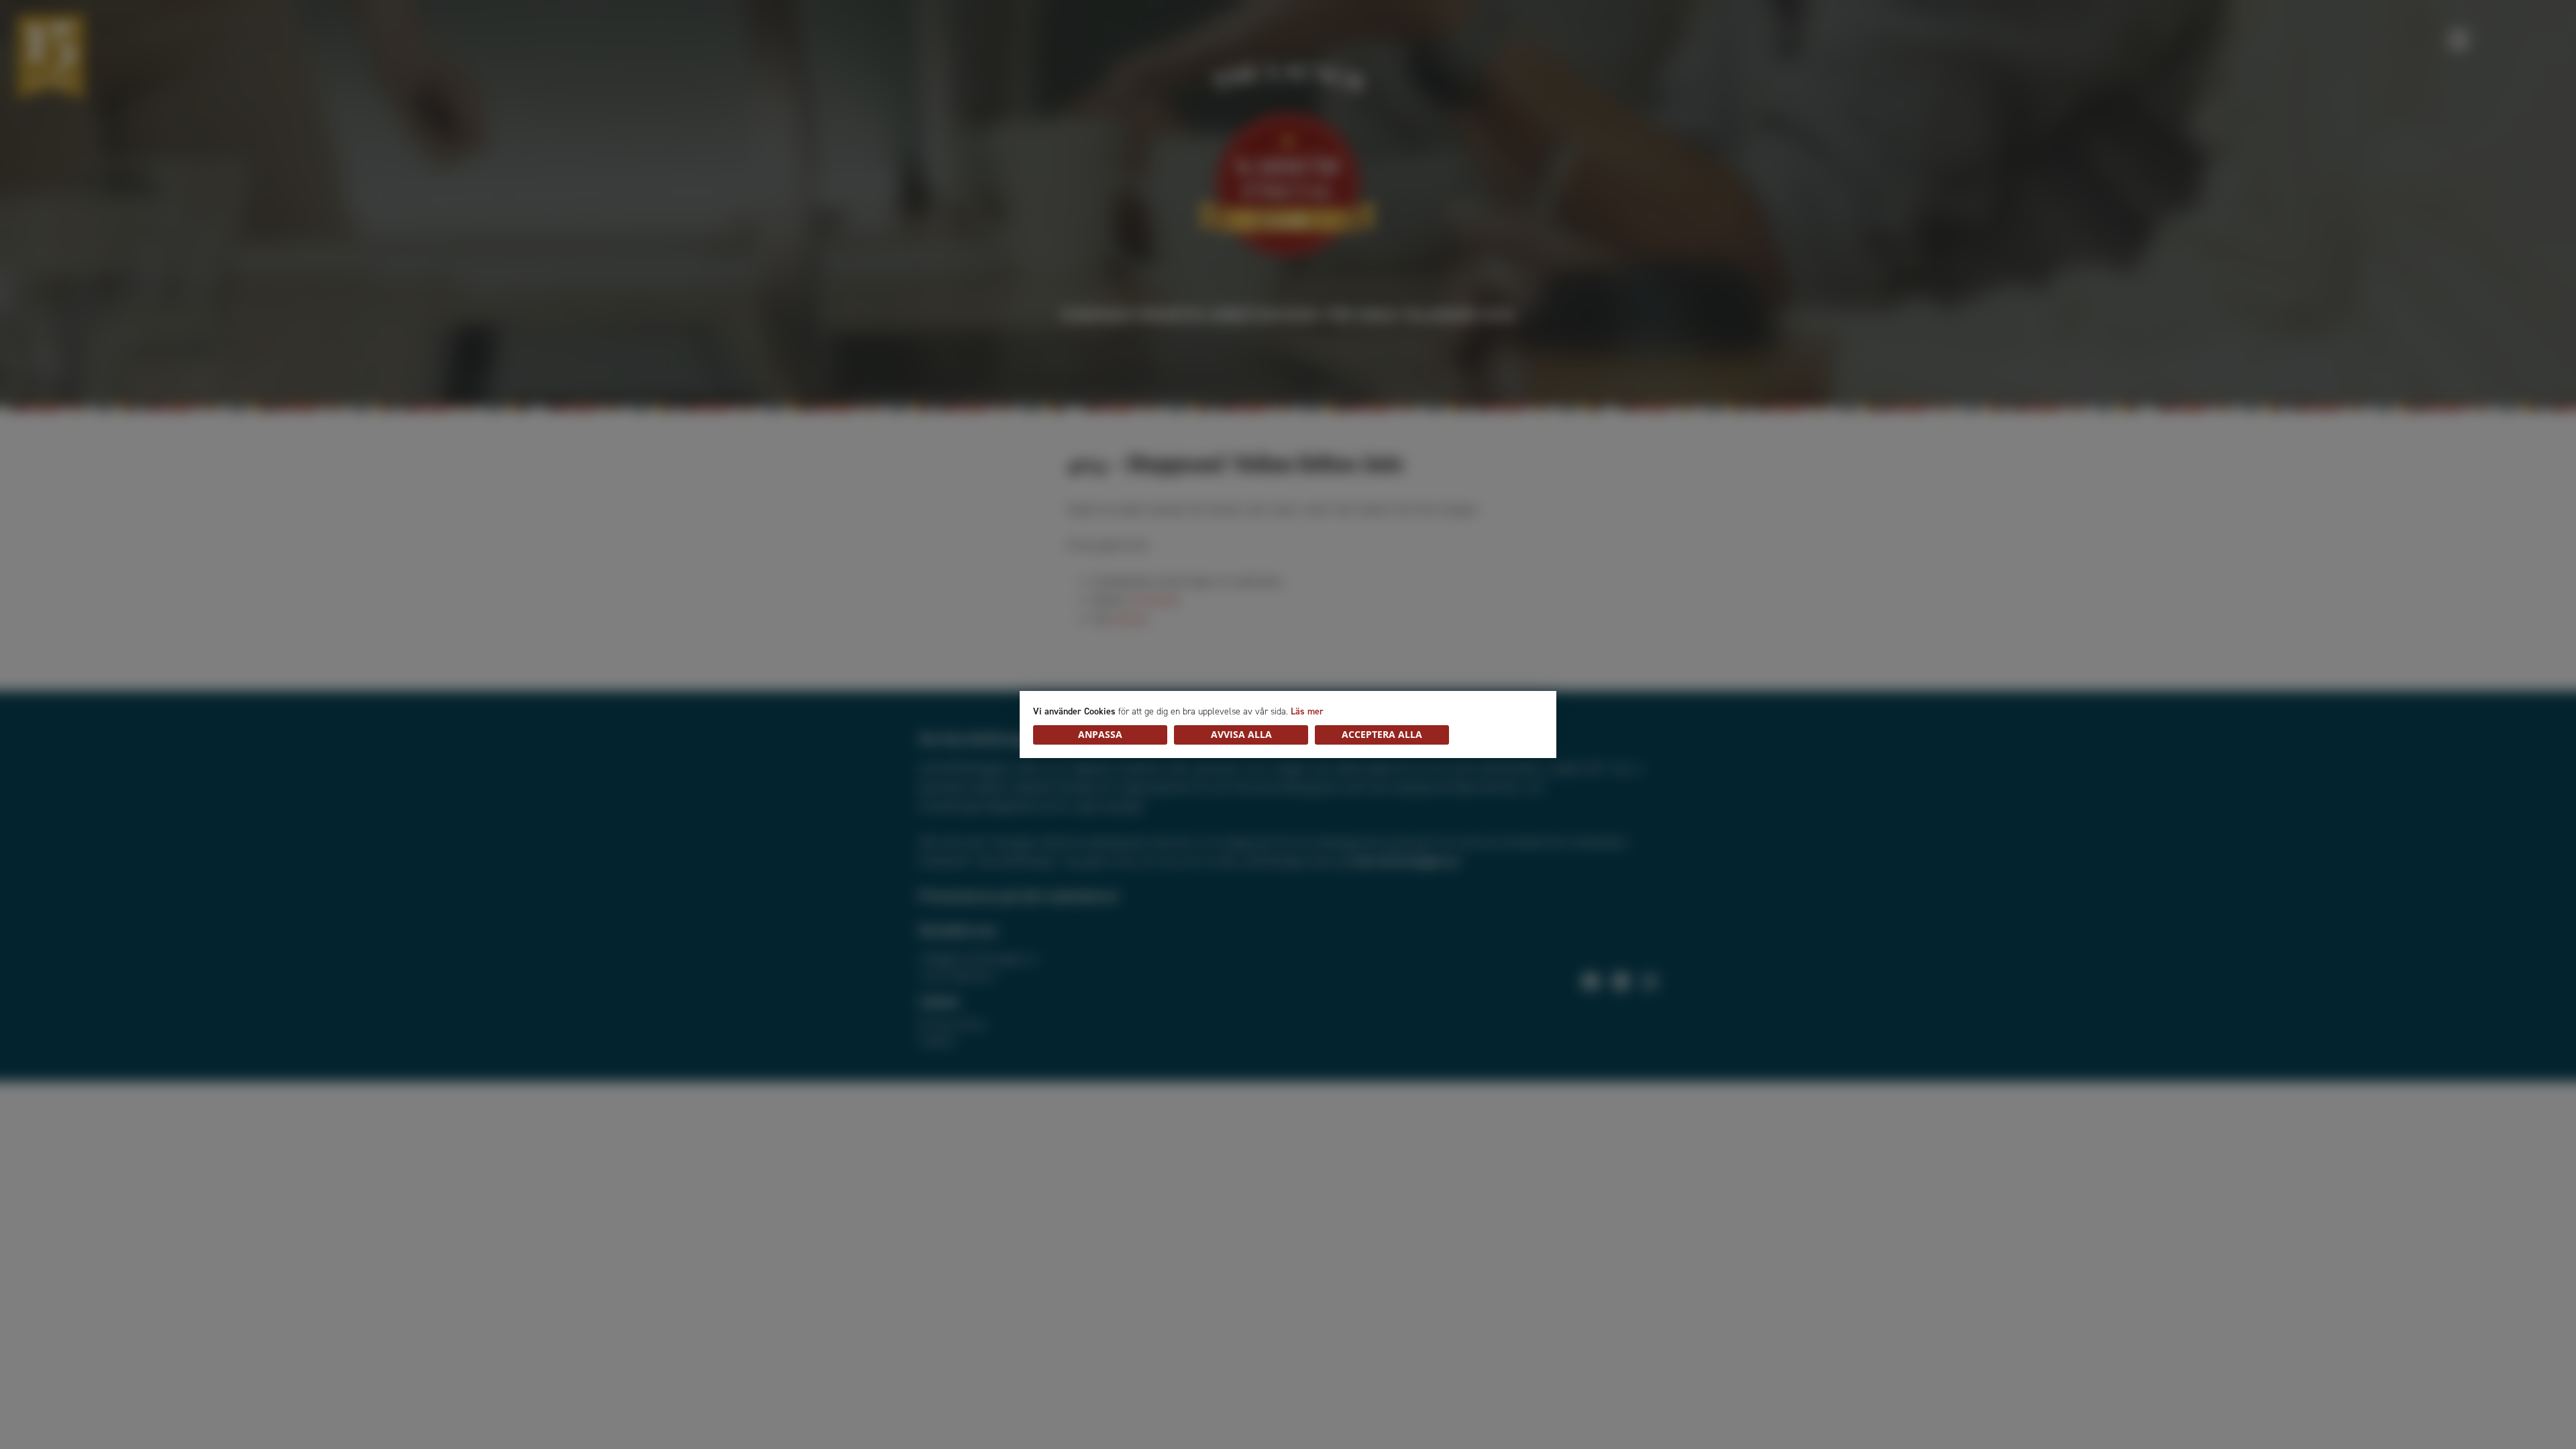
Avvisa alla (1241, 734)
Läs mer (1307, 711)
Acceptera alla (1382, 734)
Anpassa (1100, 734)
